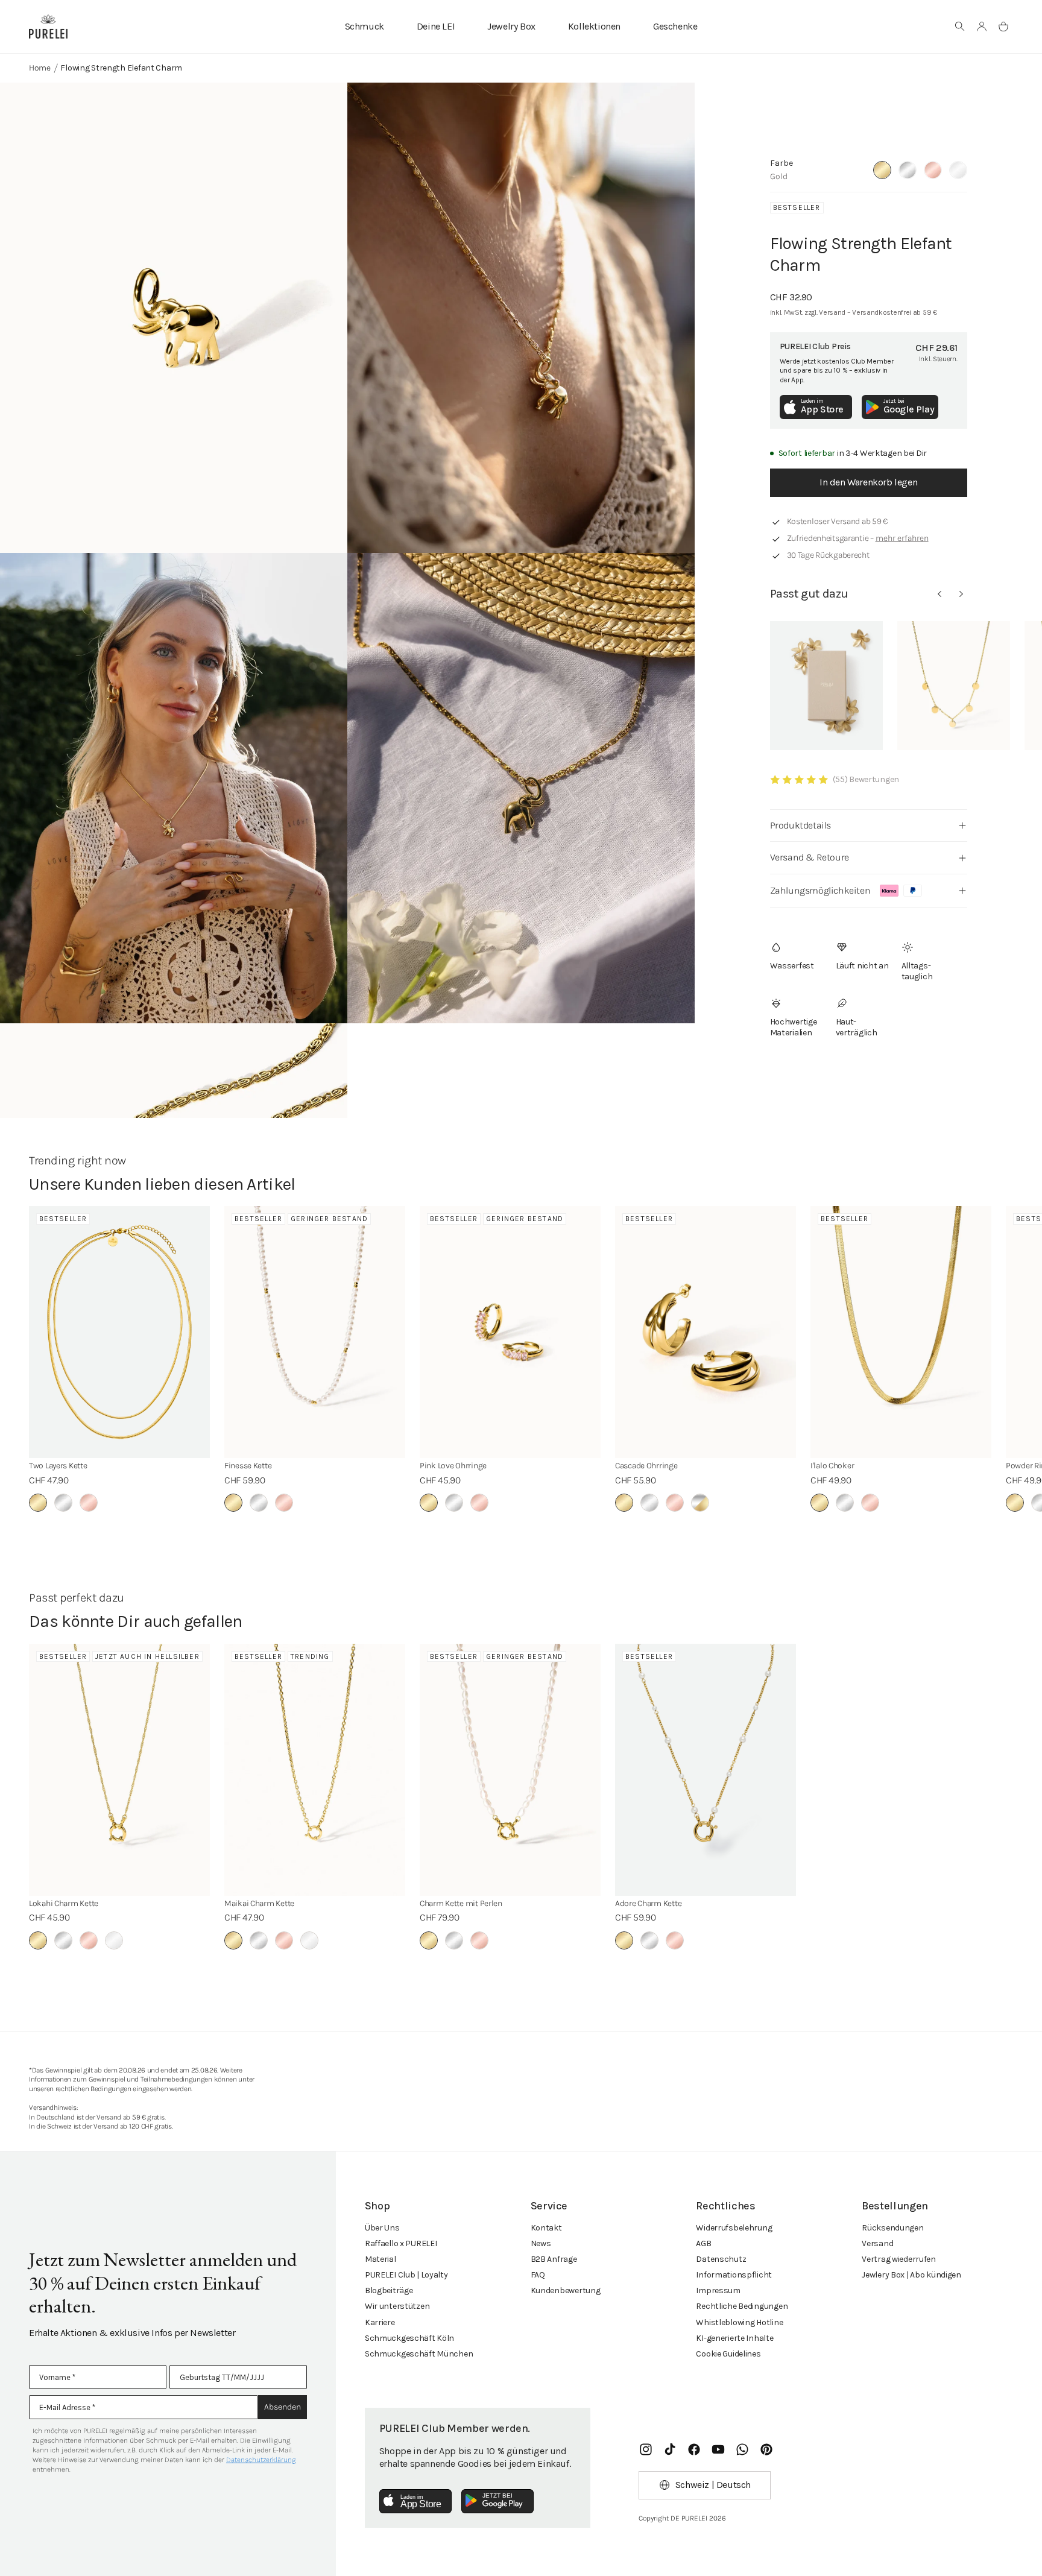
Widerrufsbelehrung (734, 2228)
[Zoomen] (174, 318)
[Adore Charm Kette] (706, 1770)
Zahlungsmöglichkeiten (820, 890)
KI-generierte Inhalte (734, 2338)
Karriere (380, 2322)
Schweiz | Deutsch (713, 2485)
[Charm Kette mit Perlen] (510, 1770)
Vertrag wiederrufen (899, 2259)
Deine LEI (436, 26)
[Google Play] (497, 2501)
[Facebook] (694, 2449)
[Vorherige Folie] (939, 594)
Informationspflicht (734, 2275)
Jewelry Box (511, 26)
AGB (703, 2243)
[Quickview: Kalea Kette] (954, 686)
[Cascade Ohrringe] (706, 1332)
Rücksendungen (892, 2228)
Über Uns (382, 2228)
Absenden (283, 2407)
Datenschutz (721, 2259)
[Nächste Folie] (961, 594)
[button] (960, 27)
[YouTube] (718, 2449)
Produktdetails (800, 825)
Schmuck (365, 26)
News (541, 2243)
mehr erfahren (902, 538)
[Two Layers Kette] (119, 1332)
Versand (877, 2243)
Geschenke (675, 26)
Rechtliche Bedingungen (742, 2306)
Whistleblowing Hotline (739, 2322)
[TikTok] (670, 2449)
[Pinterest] (766, 2449)
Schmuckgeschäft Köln (409, 2338)
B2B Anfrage (554, 2259)
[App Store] (415, 2501)
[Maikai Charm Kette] (315, 1770)
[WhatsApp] (742, 2449)
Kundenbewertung (566, 2290)
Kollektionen (594, 26)
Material (380, 2259)
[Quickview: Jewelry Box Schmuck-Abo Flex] (826, 686)
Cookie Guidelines (728, 2354)
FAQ (538, 2275)
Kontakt (546, 2228)
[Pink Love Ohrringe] (510, 1332)
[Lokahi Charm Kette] (119, 1770)
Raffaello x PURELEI (401, 2243)
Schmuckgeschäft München (419, 2354)
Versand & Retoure (810, 857)
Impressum (718, 2290)
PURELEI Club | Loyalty (406, 2275)
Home (40, 68)
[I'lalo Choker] (901, 1332)
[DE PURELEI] (48, 27)
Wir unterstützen (397, 2306)
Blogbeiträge (389, 2290)
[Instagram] (646, 2449)
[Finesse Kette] (315, 1332)
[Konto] (982, 27)
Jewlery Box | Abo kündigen (911, 2275)
